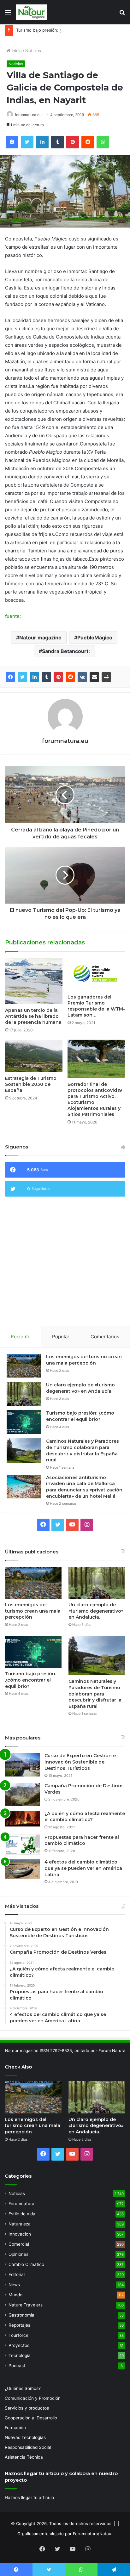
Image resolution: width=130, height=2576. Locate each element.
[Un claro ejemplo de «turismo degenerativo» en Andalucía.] (24, 1394)
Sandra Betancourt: (66, 651)
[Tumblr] (46, 677)
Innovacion (20, 2234)
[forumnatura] (32, 12)
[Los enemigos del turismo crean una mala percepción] (24, 1366)
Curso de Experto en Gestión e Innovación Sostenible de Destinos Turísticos (80, 1762)
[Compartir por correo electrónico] (94, 677)
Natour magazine (40, 638)
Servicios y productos (27, 2408)
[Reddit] (70, 677)
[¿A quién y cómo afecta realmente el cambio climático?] (22, 1819)
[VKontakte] (82, 677)
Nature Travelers (26, 2305)
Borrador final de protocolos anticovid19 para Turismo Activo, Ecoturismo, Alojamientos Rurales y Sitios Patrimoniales (95, 1099)
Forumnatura (21, 2204)
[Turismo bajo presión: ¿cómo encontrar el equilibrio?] (24, 1422)
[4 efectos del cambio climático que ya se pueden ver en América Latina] (22, 1869)
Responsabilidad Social (28, 2447)
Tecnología (20, 2355)
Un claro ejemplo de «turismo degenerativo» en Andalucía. (80, 1388)
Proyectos (19, 2345)
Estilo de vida (22, 2214)
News (14, 2285)
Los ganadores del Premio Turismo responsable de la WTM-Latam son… (96, 1006)
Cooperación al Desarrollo (31, 2418)
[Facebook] (10, 677)
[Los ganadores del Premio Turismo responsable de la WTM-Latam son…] (96, 975)
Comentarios (105, 1337)
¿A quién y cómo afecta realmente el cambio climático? (85, 1817)
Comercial (19, 2244)
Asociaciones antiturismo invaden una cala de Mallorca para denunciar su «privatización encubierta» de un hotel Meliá (84, 1487)
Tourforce (18, 2335)
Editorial (17, 2274)
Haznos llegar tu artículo (29, 2498)
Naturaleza (20, 2224)
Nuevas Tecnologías (25, 2437)
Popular (61, 1337)
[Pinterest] (58, 677)
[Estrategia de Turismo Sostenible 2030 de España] (34, 1056)
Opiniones (18, 2254)
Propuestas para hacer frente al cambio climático (82, 1840)
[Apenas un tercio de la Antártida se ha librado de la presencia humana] (34, 981)
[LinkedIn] (34, 677)
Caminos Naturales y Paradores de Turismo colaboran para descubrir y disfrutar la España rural (83, 1450)
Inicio (16, 51)
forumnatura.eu (28, 115)
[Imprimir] (106, 677)
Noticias (33, 51)
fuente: (13, 616)
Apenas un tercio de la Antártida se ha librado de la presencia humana (33, 1016)
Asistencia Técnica (24, 2457)
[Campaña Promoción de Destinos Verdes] (22, 1795)
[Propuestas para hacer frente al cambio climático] (22, 1845)
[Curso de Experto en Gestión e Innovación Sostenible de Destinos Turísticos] (22, 1765)
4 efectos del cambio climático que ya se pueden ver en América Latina (83, 1868)
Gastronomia (21, 2315)
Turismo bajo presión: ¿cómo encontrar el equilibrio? (68, 30)
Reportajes (19, 2325)
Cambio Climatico (26, 2264)
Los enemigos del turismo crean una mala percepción (84, 1360)
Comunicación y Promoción (33, 2398)
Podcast (17, 2366)
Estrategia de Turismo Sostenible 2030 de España (31, 1084)
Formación (15, 2428)
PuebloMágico (95, 638)
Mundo (15, 2295)
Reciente (21, 1337)
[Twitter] (22, 677)
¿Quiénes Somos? (23, 2388)
